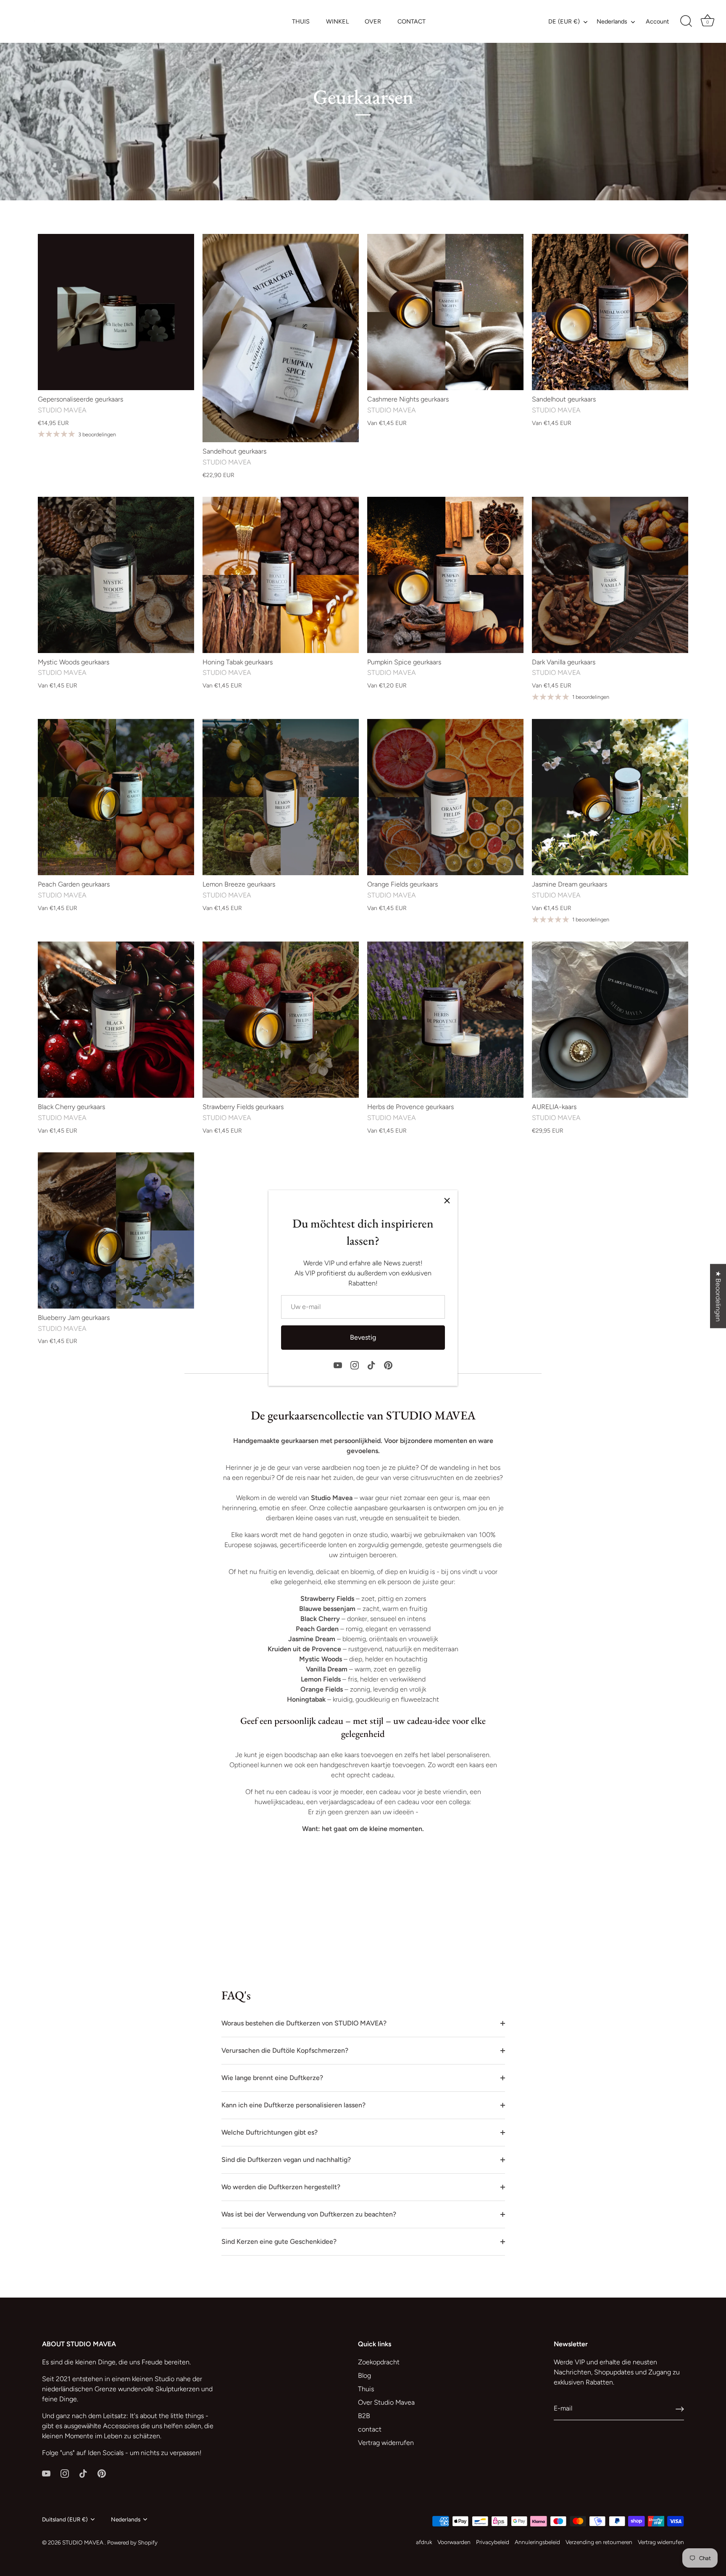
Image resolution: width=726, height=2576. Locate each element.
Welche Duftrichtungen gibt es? (270, 2132)
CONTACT (412, 21)
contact (370, 2429)
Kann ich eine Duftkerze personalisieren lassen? (293, 2105)
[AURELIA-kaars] (610, 1020)
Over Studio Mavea (386, 2402)
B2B (364, 2416)
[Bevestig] (680, 2409)
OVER (373, 21)
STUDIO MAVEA (83, 2542)
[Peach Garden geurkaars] (116, 797)
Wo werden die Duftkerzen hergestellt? (281, 2187)
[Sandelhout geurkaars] (281, 338)
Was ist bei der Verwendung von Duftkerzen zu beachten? (309, 2214)
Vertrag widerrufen (386, 2443)
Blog (364, 2375)
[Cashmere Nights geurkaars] (445, 312)
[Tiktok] (371, 1365)
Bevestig (363, 1337)
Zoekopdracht (379, 2362)
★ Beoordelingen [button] (718, 1296)
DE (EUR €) (564, 21)
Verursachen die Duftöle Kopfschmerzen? (285, 2050)
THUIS (301, 21)
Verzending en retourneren (599, 2542)
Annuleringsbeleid (537, 2542)
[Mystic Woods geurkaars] (116, 575)
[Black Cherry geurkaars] (116, 1020)
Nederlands (612, 21)
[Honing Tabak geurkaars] (281, 575)
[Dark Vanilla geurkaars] (610, 575)
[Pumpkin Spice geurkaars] (445, 575)
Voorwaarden (454, 2542)
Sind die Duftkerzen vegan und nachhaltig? (286, 2160)
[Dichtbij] (447, 1201)
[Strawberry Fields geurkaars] (281, 1020)
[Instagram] (355, 1365)
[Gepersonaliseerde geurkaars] (116, 312)
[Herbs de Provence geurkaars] (445, 1020)
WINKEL (337, 21)
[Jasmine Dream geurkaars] (610, 797)
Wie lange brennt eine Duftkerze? (272, 2078)
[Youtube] (338, 1365)
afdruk (424, 2542)
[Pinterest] (388, 1365)
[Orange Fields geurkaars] (445, 797)
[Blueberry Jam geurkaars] (116, 1230)
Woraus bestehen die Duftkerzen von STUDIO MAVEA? (304, 2023)
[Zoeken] (686, 21)
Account (657, 21)
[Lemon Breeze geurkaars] (281, 797)
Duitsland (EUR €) (65, 2519)
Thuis (366, 2389)
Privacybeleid (493, 2542)
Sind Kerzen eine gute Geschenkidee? (279, 2242)
